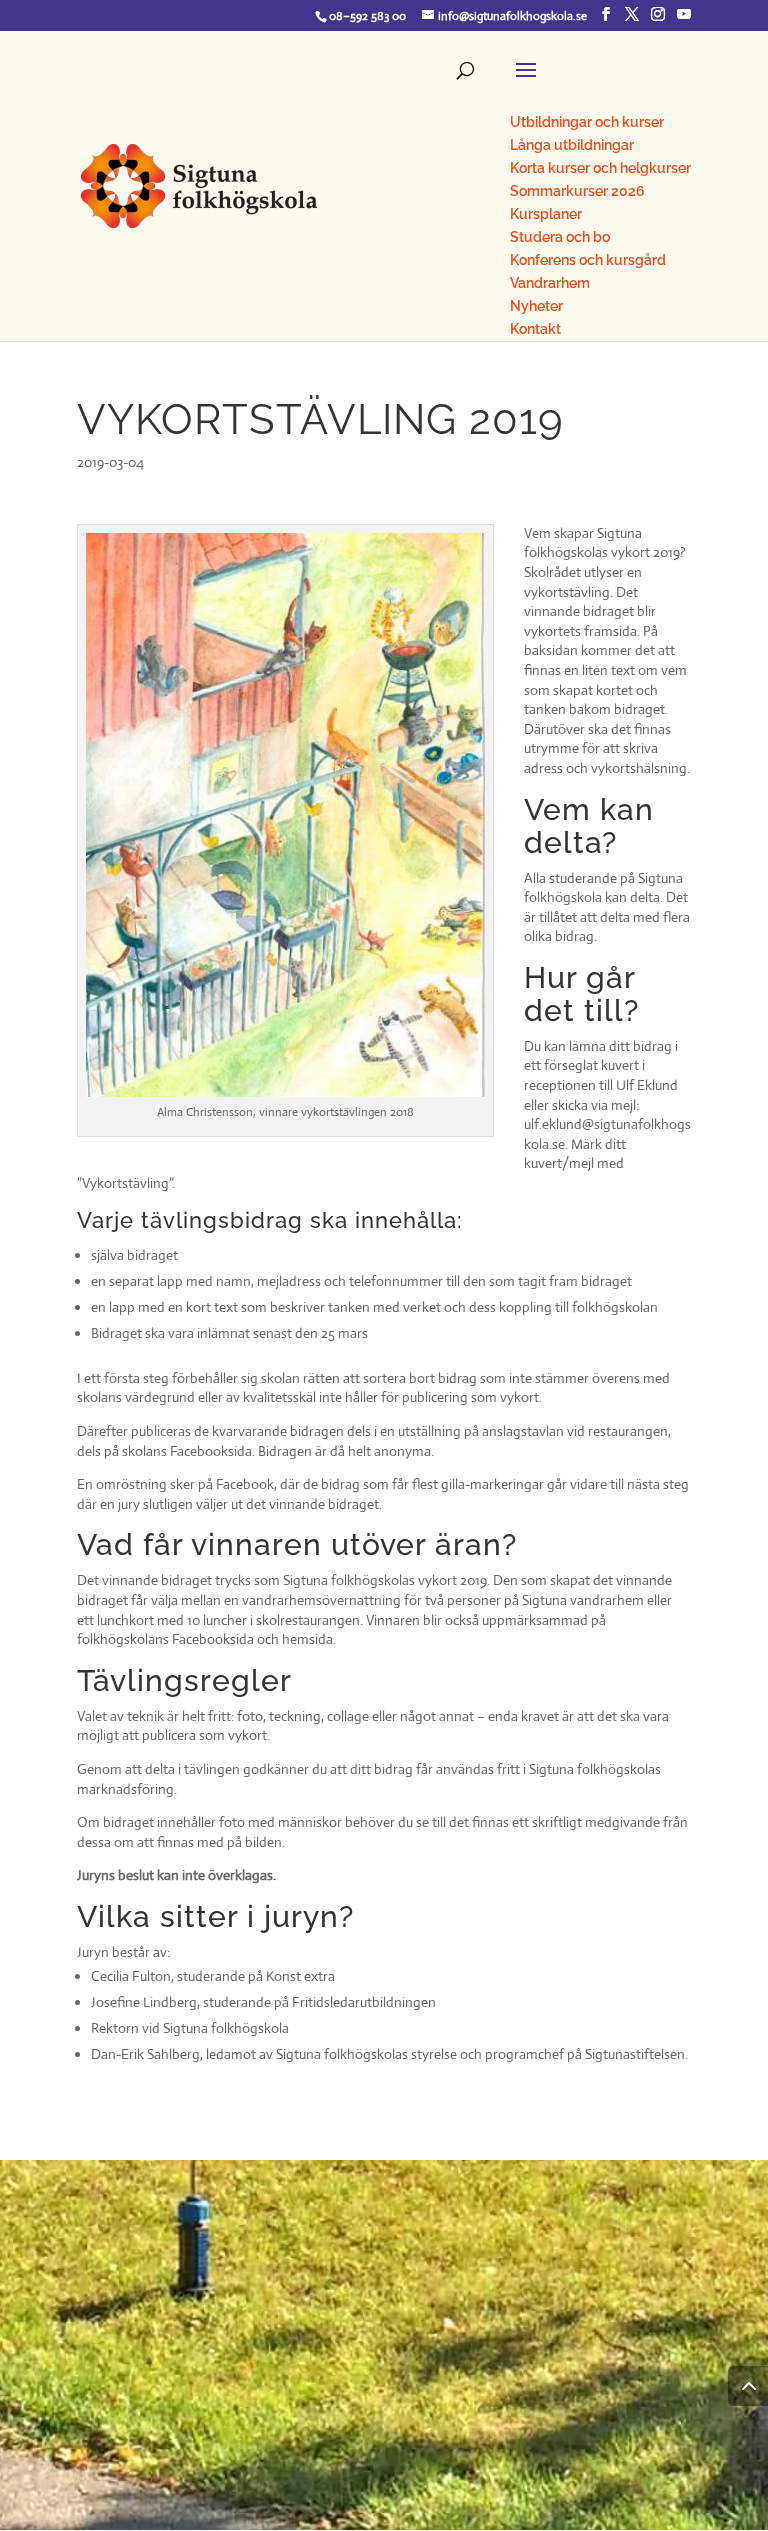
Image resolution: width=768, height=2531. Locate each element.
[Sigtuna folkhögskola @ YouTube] (684, 14)
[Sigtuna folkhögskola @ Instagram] (658, 14)
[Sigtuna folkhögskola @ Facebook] (606, 14)
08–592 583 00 (367, 16)
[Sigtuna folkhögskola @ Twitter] (632, 14)
